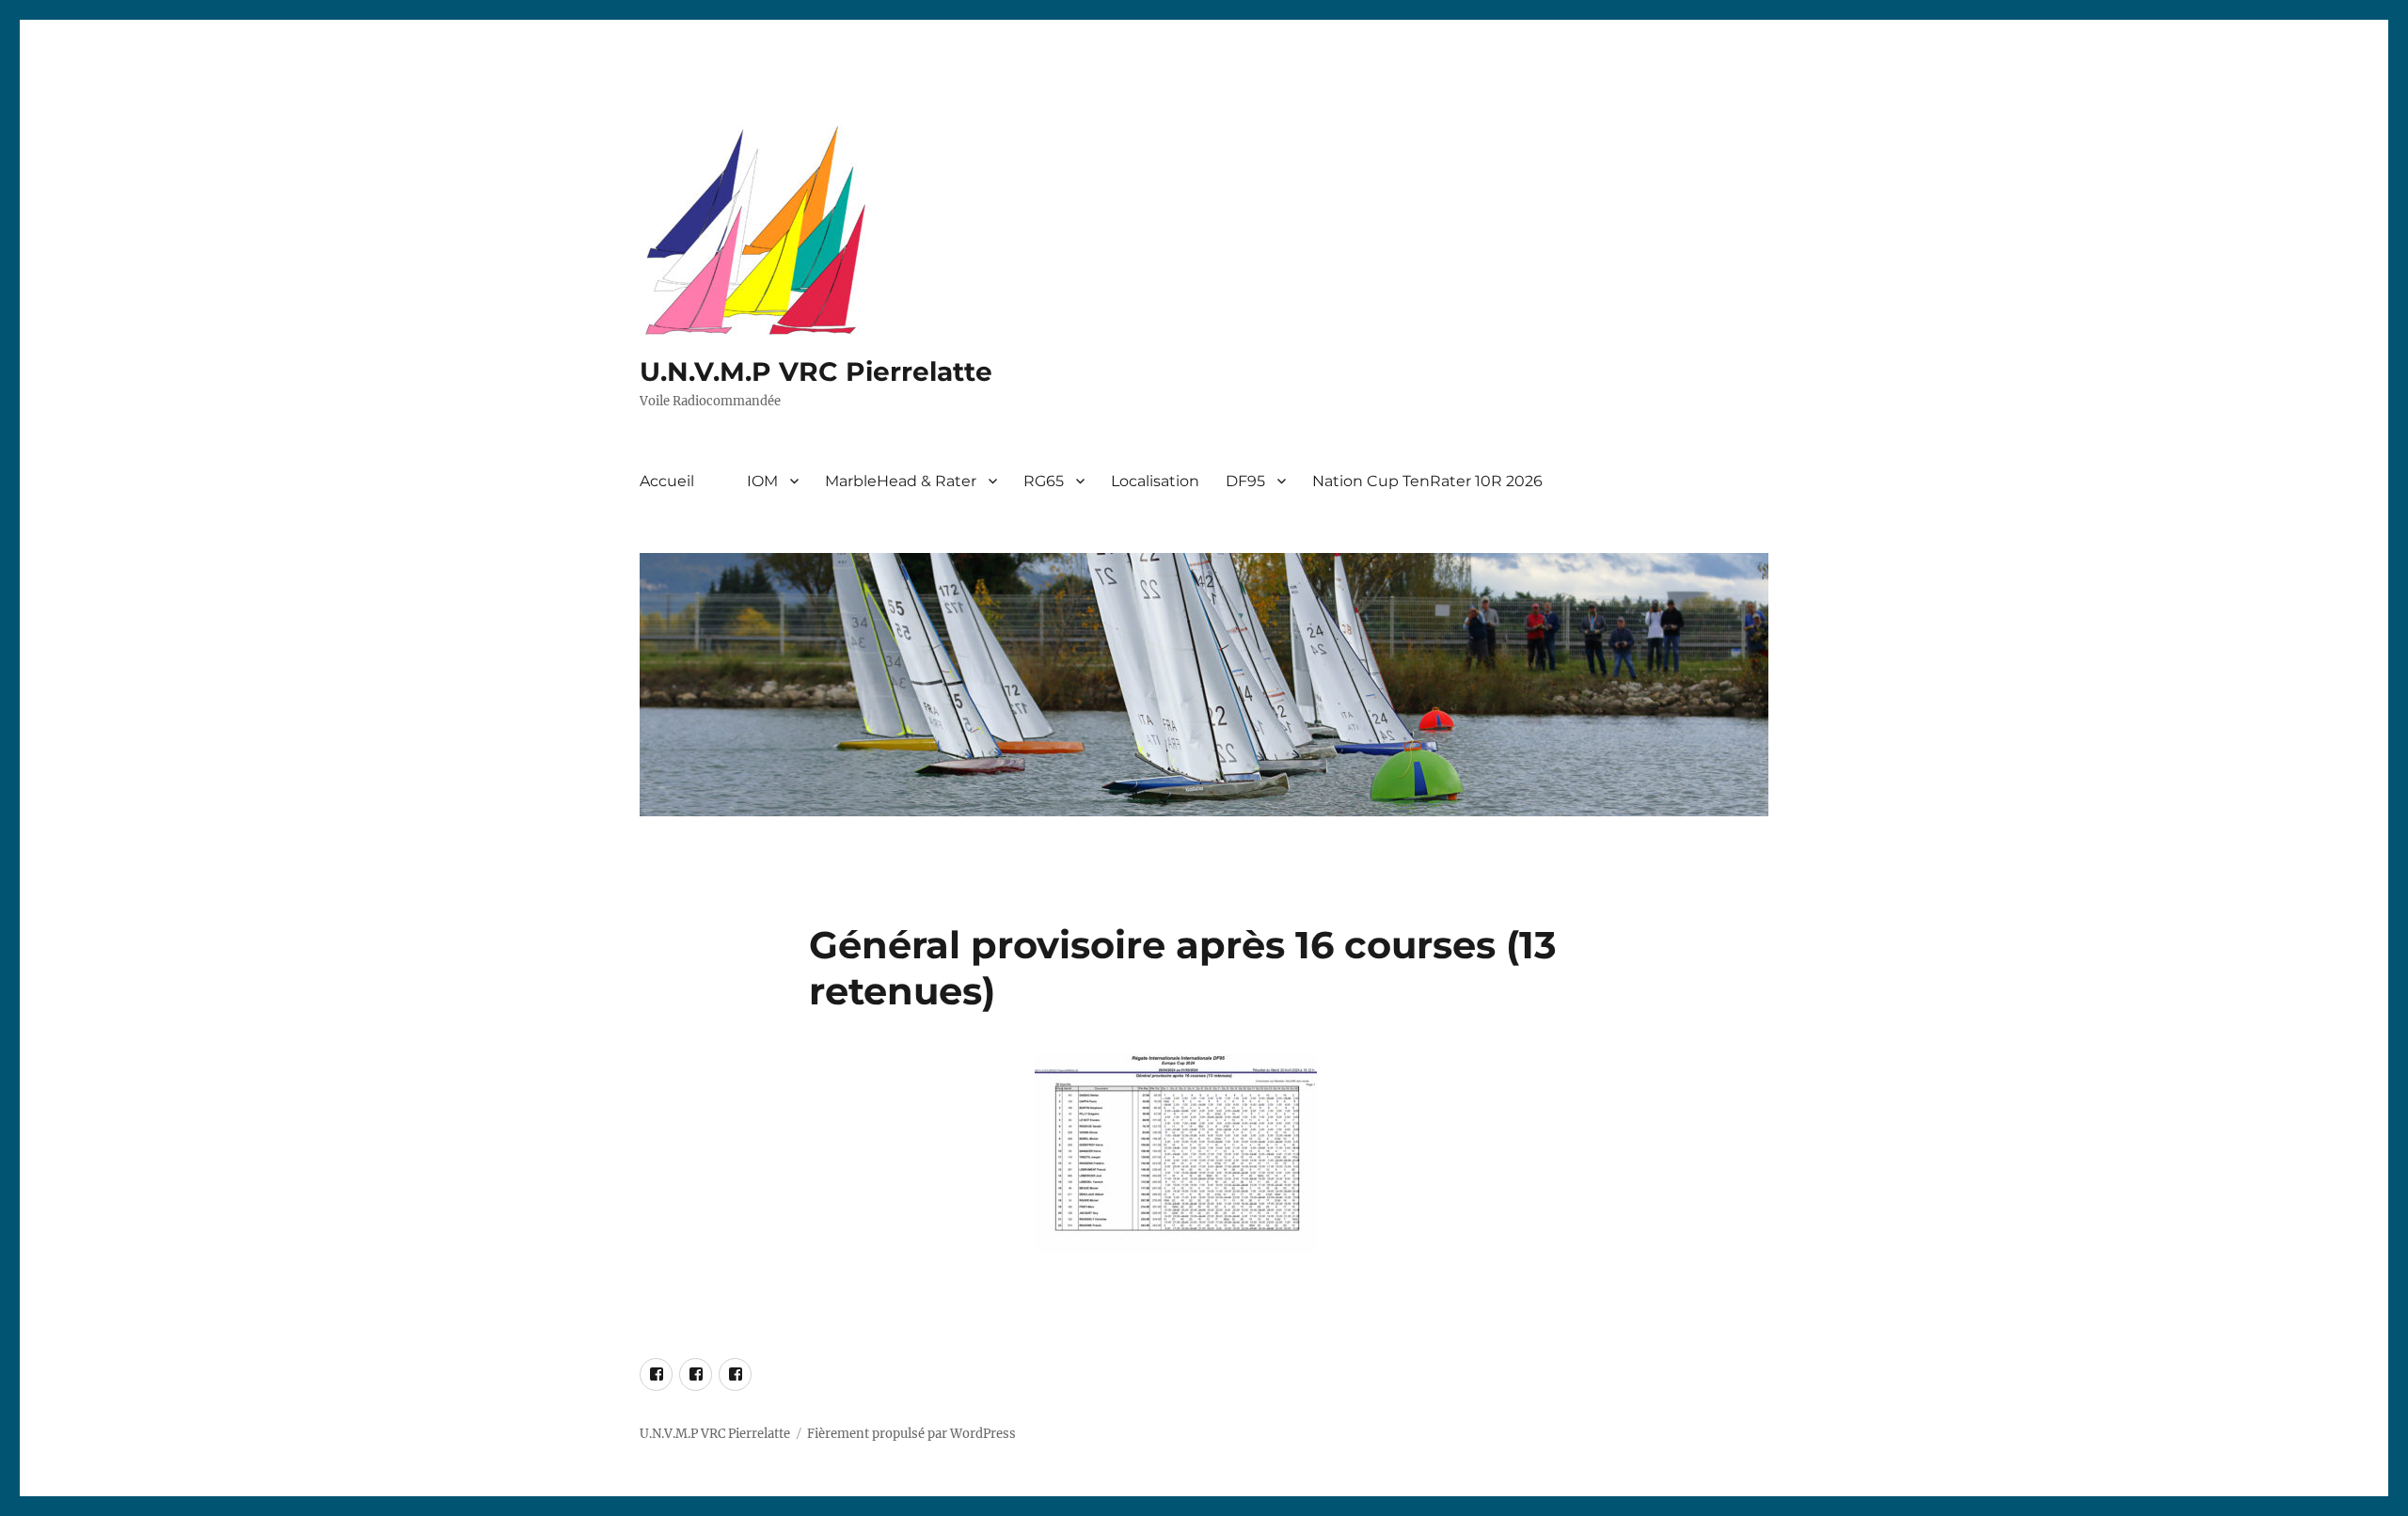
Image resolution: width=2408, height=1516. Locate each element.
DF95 (1245, 481)
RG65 (1044, 481)
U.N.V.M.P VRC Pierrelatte (816, 371)
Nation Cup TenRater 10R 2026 (1427, 481)
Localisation (1155, 481)
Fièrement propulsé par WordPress (911, 1434)
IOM (762, 481)
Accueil (667, 481)
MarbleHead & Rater (901, 481)
